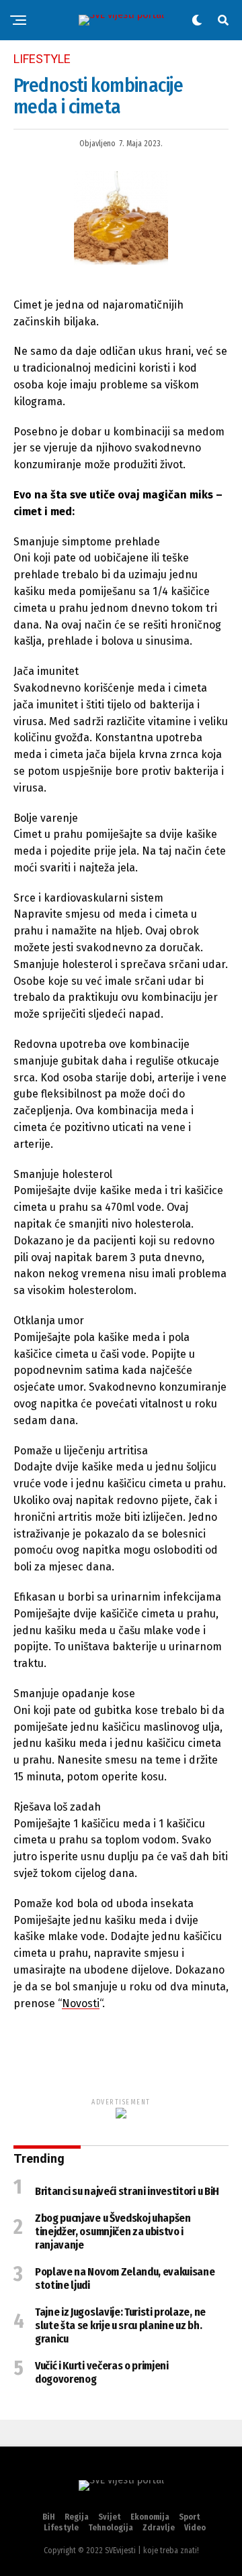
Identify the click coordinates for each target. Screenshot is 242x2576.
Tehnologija (111, 2528)
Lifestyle (61, 2528)
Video (195, 2528)
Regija (77, 2517)
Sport (190, 2517)
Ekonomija (150, 2517)
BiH (49, 2517)
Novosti (81, 2003)
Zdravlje (159, 2528)
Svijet (110, 2517)
